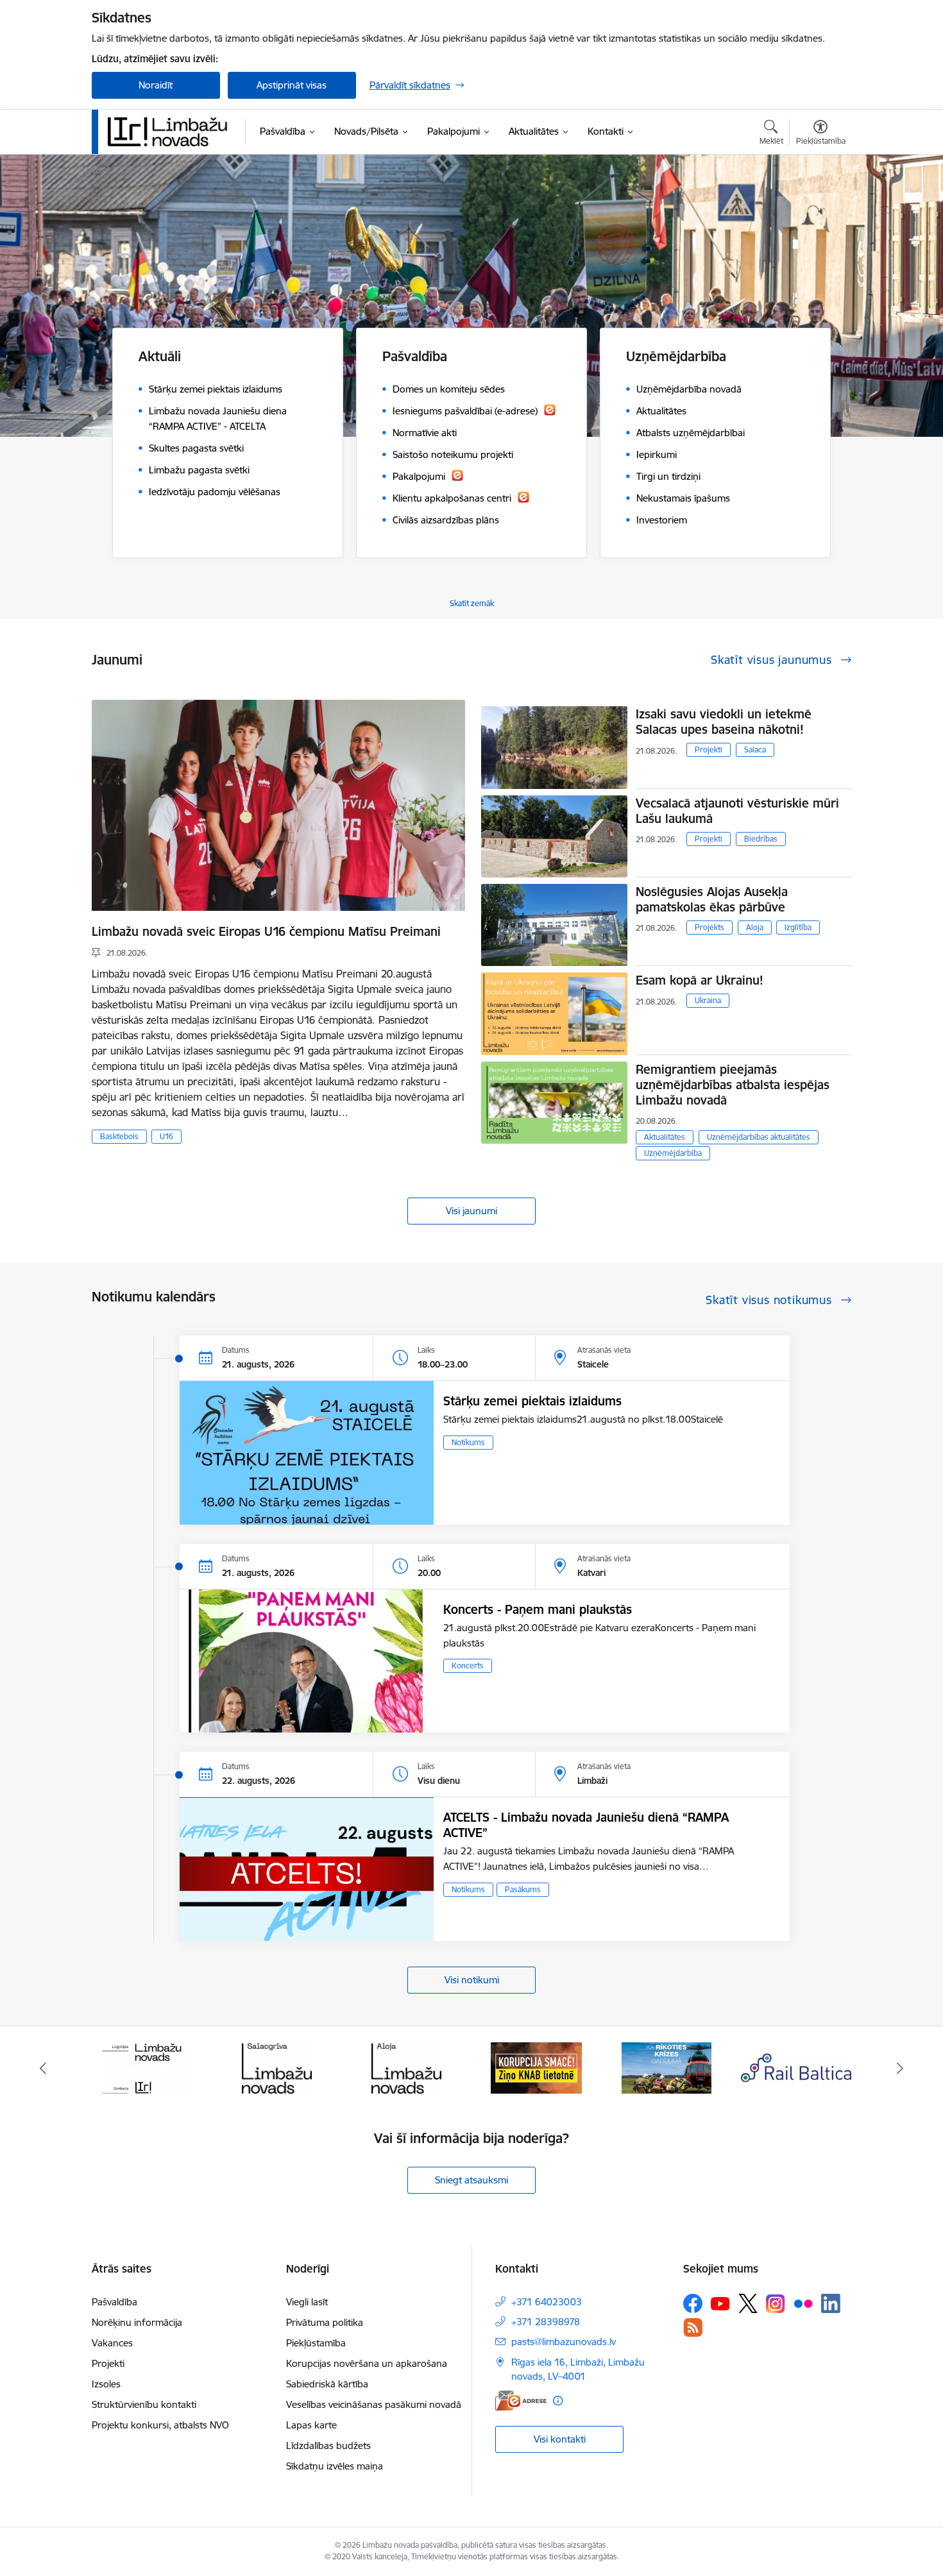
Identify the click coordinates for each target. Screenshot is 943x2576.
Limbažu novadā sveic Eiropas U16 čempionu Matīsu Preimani (266, 931)
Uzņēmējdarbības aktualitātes (759, 1137)
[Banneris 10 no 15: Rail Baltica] (667, 2067)
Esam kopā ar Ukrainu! (700, 980)
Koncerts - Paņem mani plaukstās (538, 1609)
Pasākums (523, 1889)
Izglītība (798, 927)
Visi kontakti (560, 2439)
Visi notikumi (472, 1980)
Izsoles (106, 2384)
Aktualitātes (665, 1137)
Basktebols (119, 1136)
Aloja (755, 927)
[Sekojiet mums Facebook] (693, 2303)
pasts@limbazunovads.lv (564, 2342)
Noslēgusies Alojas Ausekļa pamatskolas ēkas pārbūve (712, 899)
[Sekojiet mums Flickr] (803, 2303)
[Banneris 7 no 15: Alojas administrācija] (277, 2067)
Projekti (709, 750)
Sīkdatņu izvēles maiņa (335, 2466)
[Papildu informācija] (558, 2401)
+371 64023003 (547, 2302)
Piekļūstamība (316, 2343)
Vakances (112, 2343)
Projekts (709, 927)
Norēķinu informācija (137, 2322)
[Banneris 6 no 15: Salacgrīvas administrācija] (147, 2067)
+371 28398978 (546, 2322)
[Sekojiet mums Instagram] (776, 2304)
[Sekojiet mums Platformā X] (748, 2303)
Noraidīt (156, 85)
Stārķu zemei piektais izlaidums (532, 1401)
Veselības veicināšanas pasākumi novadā (374, 2404)
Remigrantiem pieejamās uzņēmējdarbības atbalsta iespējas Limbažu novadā (733, 1085)
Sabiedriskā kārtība (327, 2384)
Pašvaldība (115, 2302)
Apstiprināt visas (292, 85)
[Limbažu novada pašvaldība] (172, 131)
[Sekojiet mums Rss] (693, 2327)
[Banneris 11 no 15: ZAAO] (796, 2067)
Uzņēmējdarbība (673, 1153)
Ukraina (708, 1000)
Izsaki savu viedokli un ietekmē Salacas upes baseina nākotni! (724, 722)
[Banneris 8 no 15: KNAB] (407, 2067)
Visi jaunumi (471, 1211)
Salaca (755, 750)
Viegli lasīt (307, 2302)
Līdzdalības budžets (328, 2445)
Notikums (468, 1442)
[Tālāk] (901, 2068)
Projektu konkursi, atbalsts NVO (160, 2425)
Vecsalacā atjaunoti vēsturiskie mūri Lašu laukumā (737, 811)
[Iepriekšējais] (43, 2068)
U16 (166, 1136)
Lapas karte (311, 2425)
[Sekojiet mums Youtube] (720, 2303)
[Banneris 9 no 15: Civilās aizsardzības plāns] (536, 2067)
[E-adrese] (521, 2401)
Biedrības (761, 839)
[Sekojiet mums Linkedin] (831, 2303)
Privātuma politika (325, 2322)
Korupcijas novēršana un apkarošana (367, 2363)
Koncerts (468, 1665)
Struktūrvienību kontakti (144, 2404)
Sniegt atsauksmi (471, 2180)
